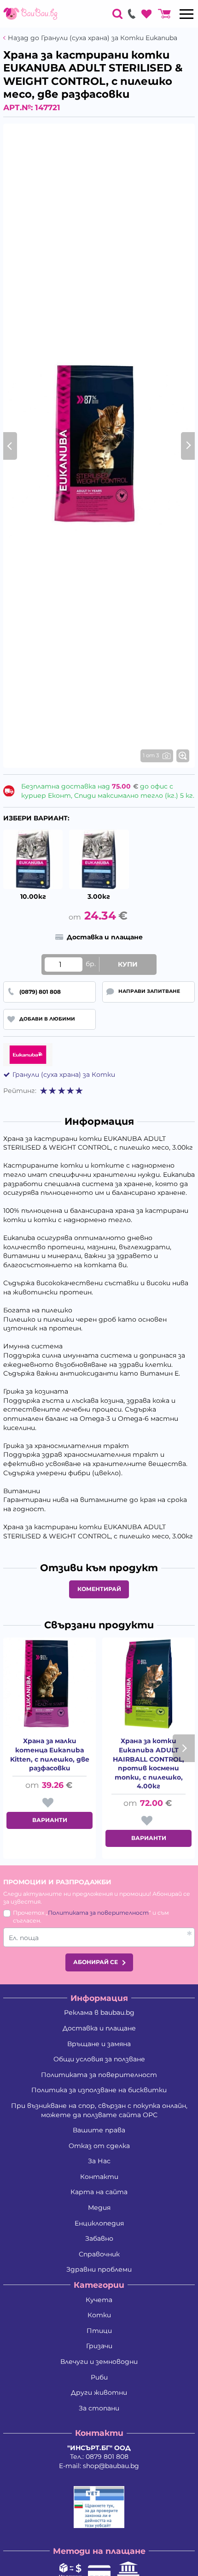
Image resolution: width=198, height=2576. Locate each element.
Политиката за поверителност (98, 1913)
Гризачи (99, 2346)
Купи (128, 964)
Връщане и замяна (99, 2044)
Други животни (99, 2392)
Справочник (99, 2254)
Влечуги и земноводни (99, 2362)
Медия (99, 2208)
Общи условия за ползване (99, 2059)
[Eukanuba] (28, 1055)
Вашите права (99, 2130)
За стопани (99, 2408)
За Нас (99, 2161)
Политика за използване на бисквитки (99, 2090)
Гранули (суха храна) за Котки (64, 1074)
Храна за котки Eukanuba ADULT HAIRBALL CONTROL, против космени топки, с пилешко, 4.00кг (148, 1763)
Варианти (50, 1820)
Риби (99, 2377)
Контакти (99, 2177)
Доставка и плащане (99, 2028)
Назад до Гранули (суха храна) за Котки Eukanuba (93, 38)
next (184, 1748)
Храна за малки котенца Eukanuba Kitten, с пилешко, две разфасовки (50, 1754)
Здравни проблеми (99, 2269)
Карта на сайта (99, 2192)
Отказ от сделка (99, 2146)
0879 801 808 (107, 2457)
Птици (99, 2331)
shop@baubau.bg (111, 2466)
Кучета (99, 2300)
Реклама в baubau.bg (99, 2012)
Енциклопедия (99, 2223)
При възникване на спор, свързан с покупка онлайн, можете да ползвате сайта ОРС (99, 2110)
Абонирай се (96, 1962)
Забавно (99, 2238)
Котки (99, 2315)
